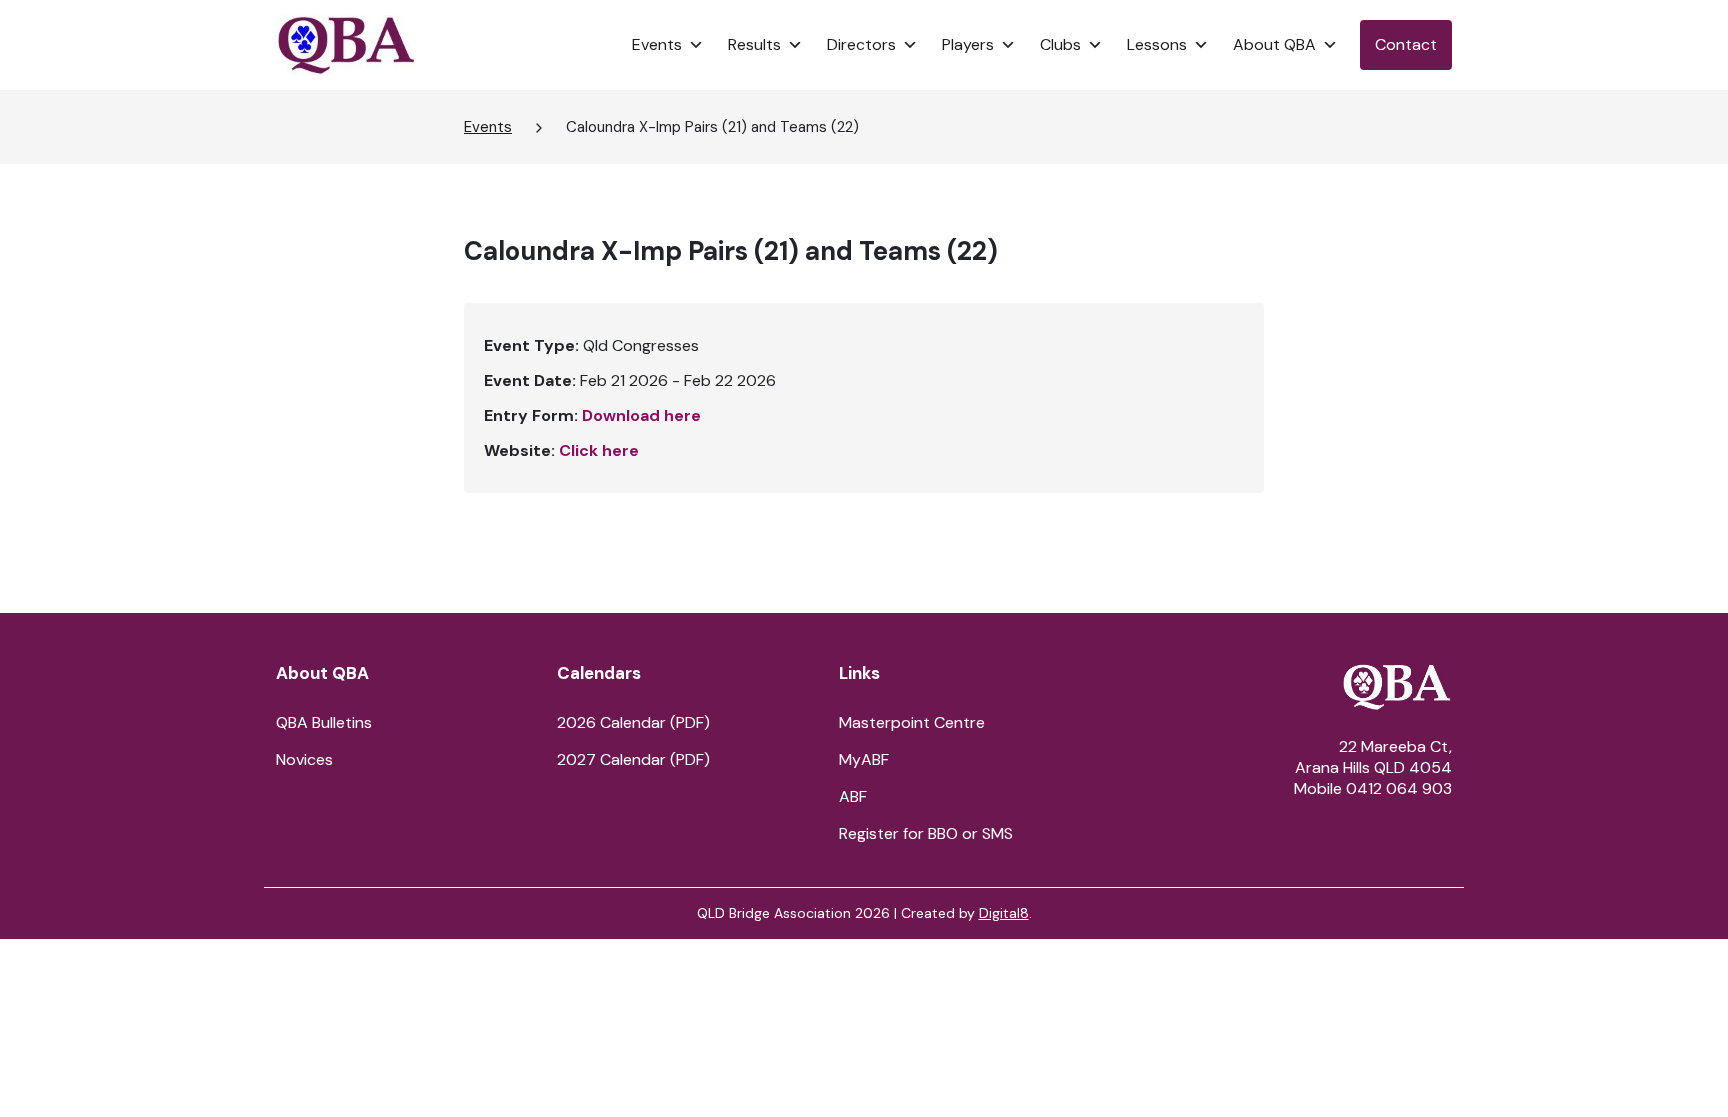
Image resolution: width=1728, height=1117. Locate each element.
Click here (599, 450)
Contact (1406, 44)
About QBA (1274, 44)
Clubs (1060, 44)
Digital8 (1004, 913)
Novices (304, 759)
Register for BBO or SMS (926, 833)
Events (657, 44)
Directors (861, 44)
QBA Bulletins (324, 722)
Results (754, 44)
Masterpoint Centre (912, 722)
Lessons (1157, 44)
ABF (853, 796)
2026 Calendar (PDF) (633, 722)
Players (968, 44)
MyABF (864, 759)
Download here (641, 415)
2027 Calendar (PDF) (633, 759)
